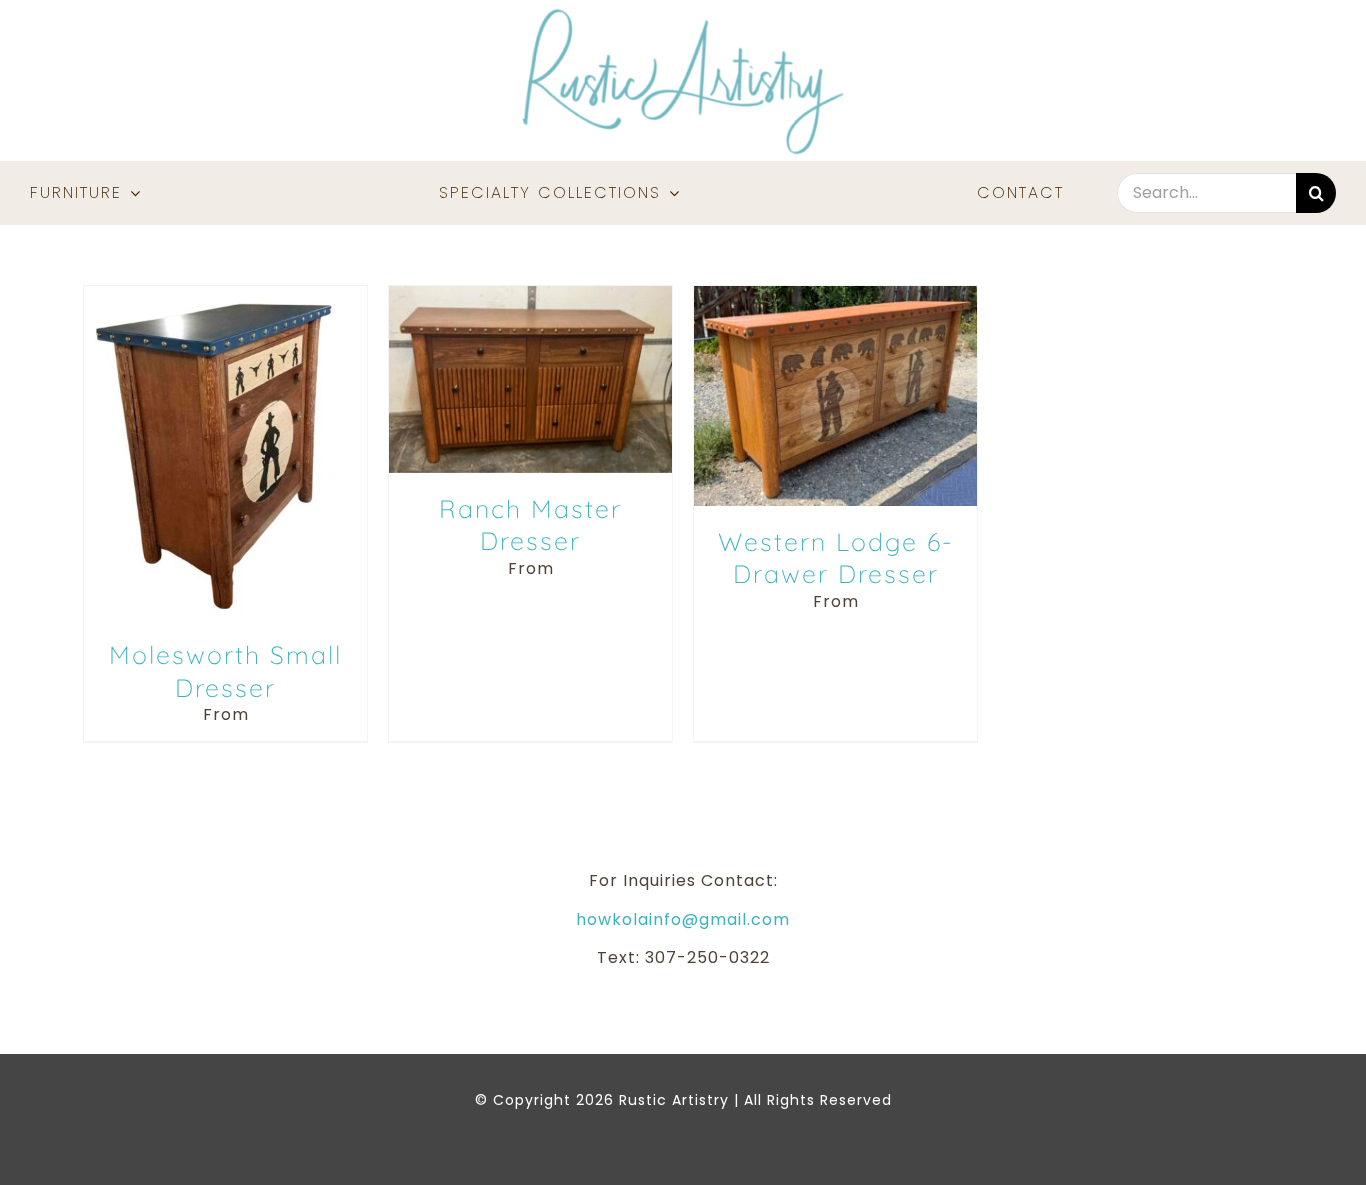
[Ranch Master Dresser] (530, 296)
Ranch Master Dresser (530, 525)
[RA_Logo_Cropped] (683, 15)
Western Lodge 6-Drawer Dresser (836, 558)
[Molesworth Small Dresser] (225, 296)
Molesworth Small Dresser (225, 671)
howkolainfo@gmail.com (683, 919)
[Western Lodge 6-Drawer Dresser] (835, 296)
